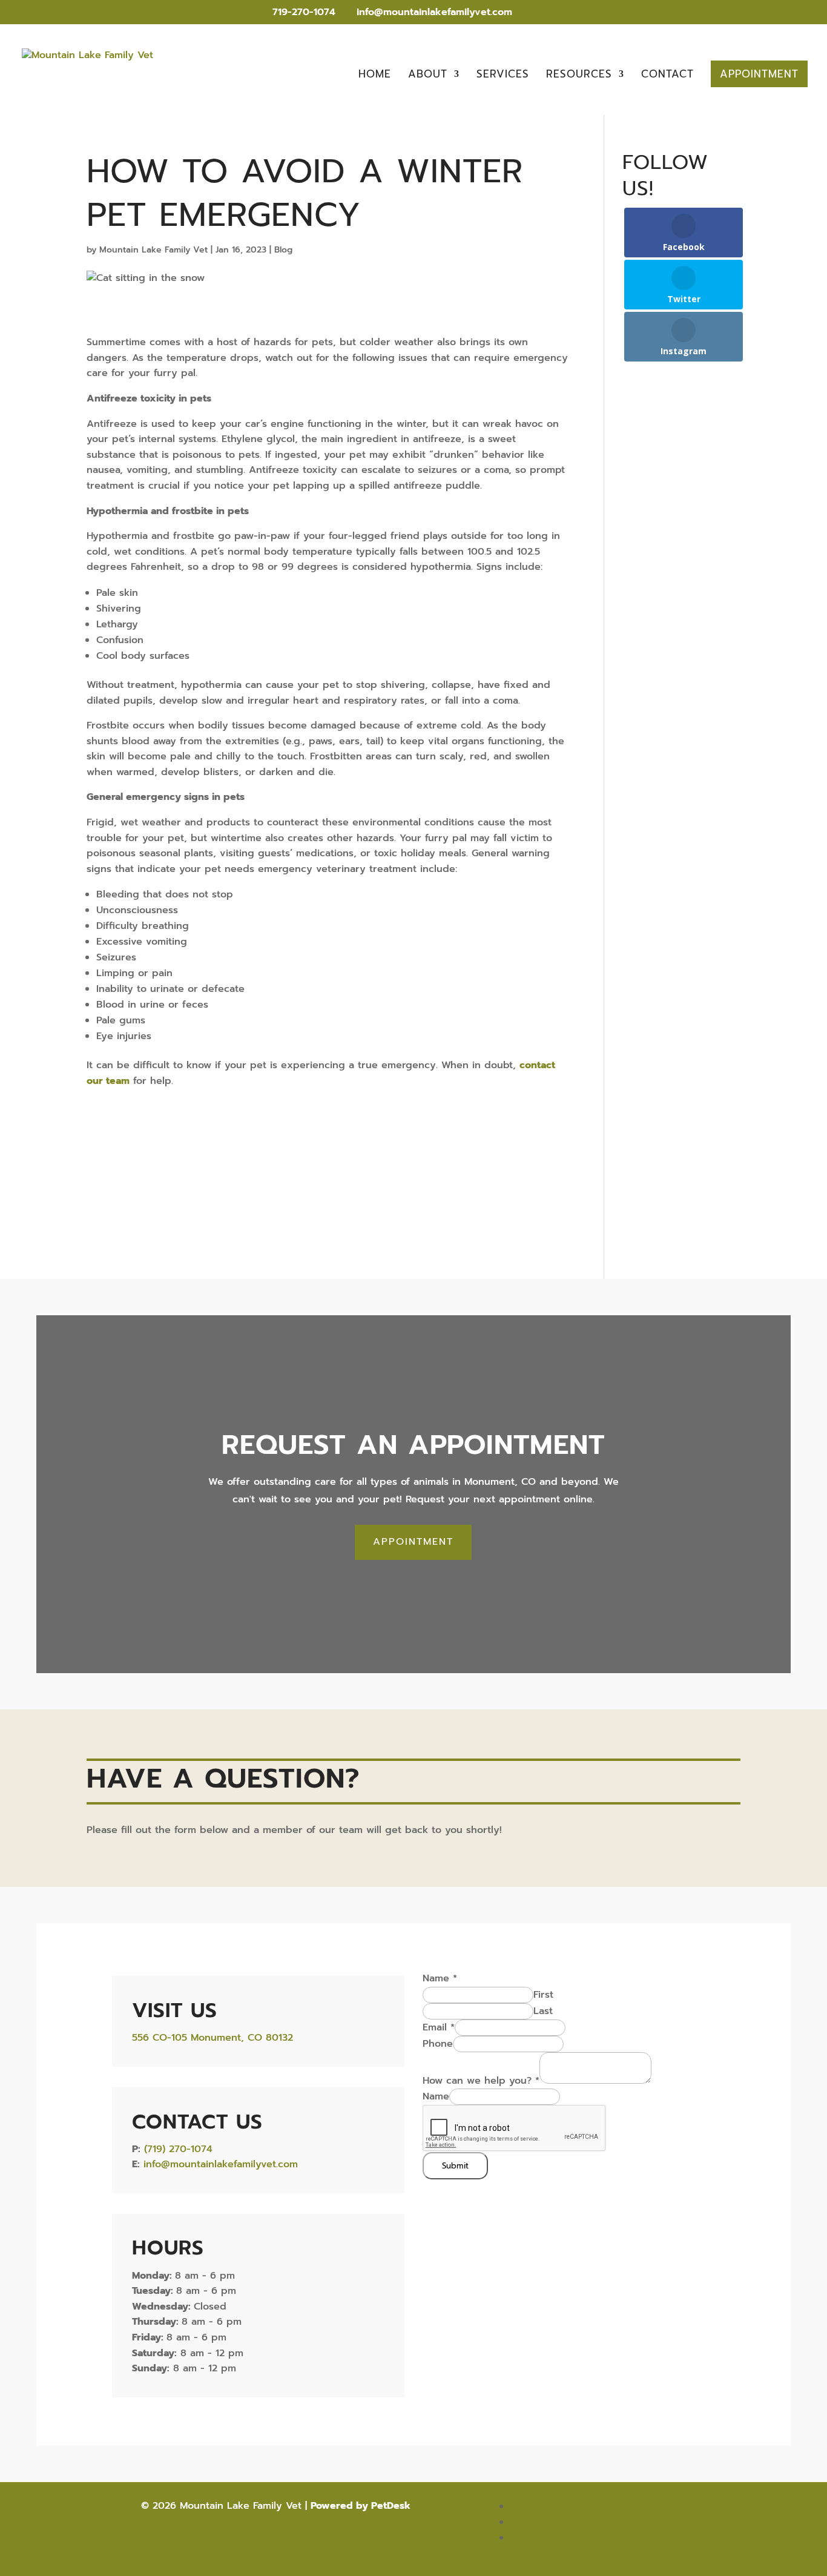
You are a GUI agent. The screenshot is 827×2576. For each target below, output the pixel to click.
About (428, 76)
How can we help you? (481, 2081)
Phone (438, 2044)
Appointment (759, 74)
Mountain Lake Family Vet (153, 250)
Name (440, 1978)
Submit (455, 2166)
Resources (579, 76)
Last (543, 2011)
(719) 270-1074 (178, 2149)
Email (439, 2027)
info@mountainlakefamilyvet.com (221, 2164)
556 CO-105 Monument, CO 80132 (213, 2038)
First (543, 1995)
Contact (667, 76)
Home (375, 76)
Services (503, 76)
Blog (283, 250)
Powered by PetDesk (361, 2506)
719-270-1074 (302, 12)
